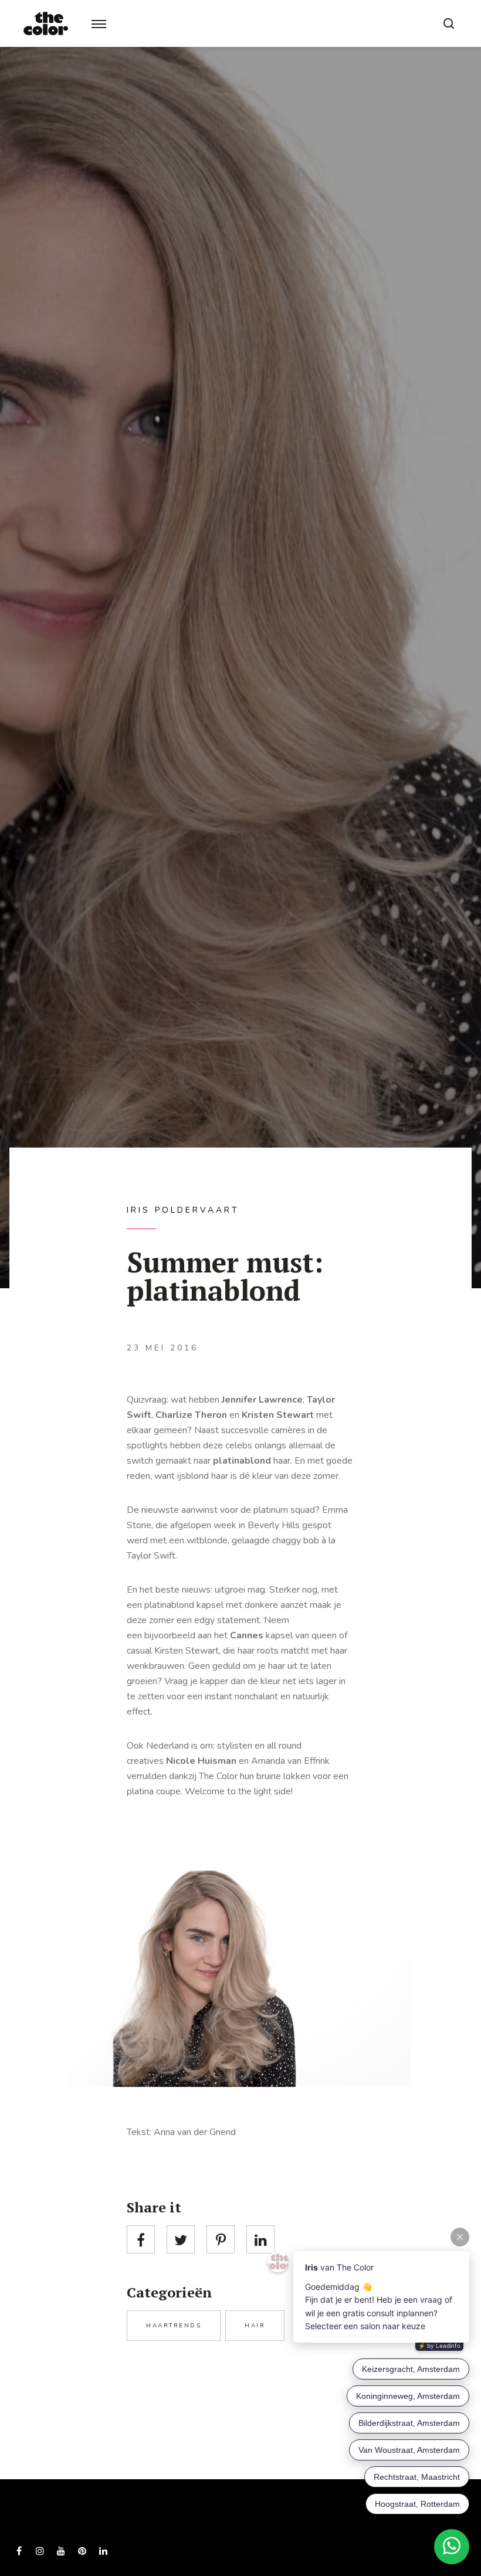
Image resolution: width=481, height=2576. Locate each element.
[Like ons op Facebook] (19, 2551)
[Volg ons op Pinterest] (82, 2551)
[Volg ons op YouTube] (61, 2551)
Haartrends (174, 2326)
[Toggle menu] (99, 24)
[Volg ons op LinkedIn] (103, 2551)
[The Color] (46, 23)
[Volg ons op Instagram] (40, 2551)
